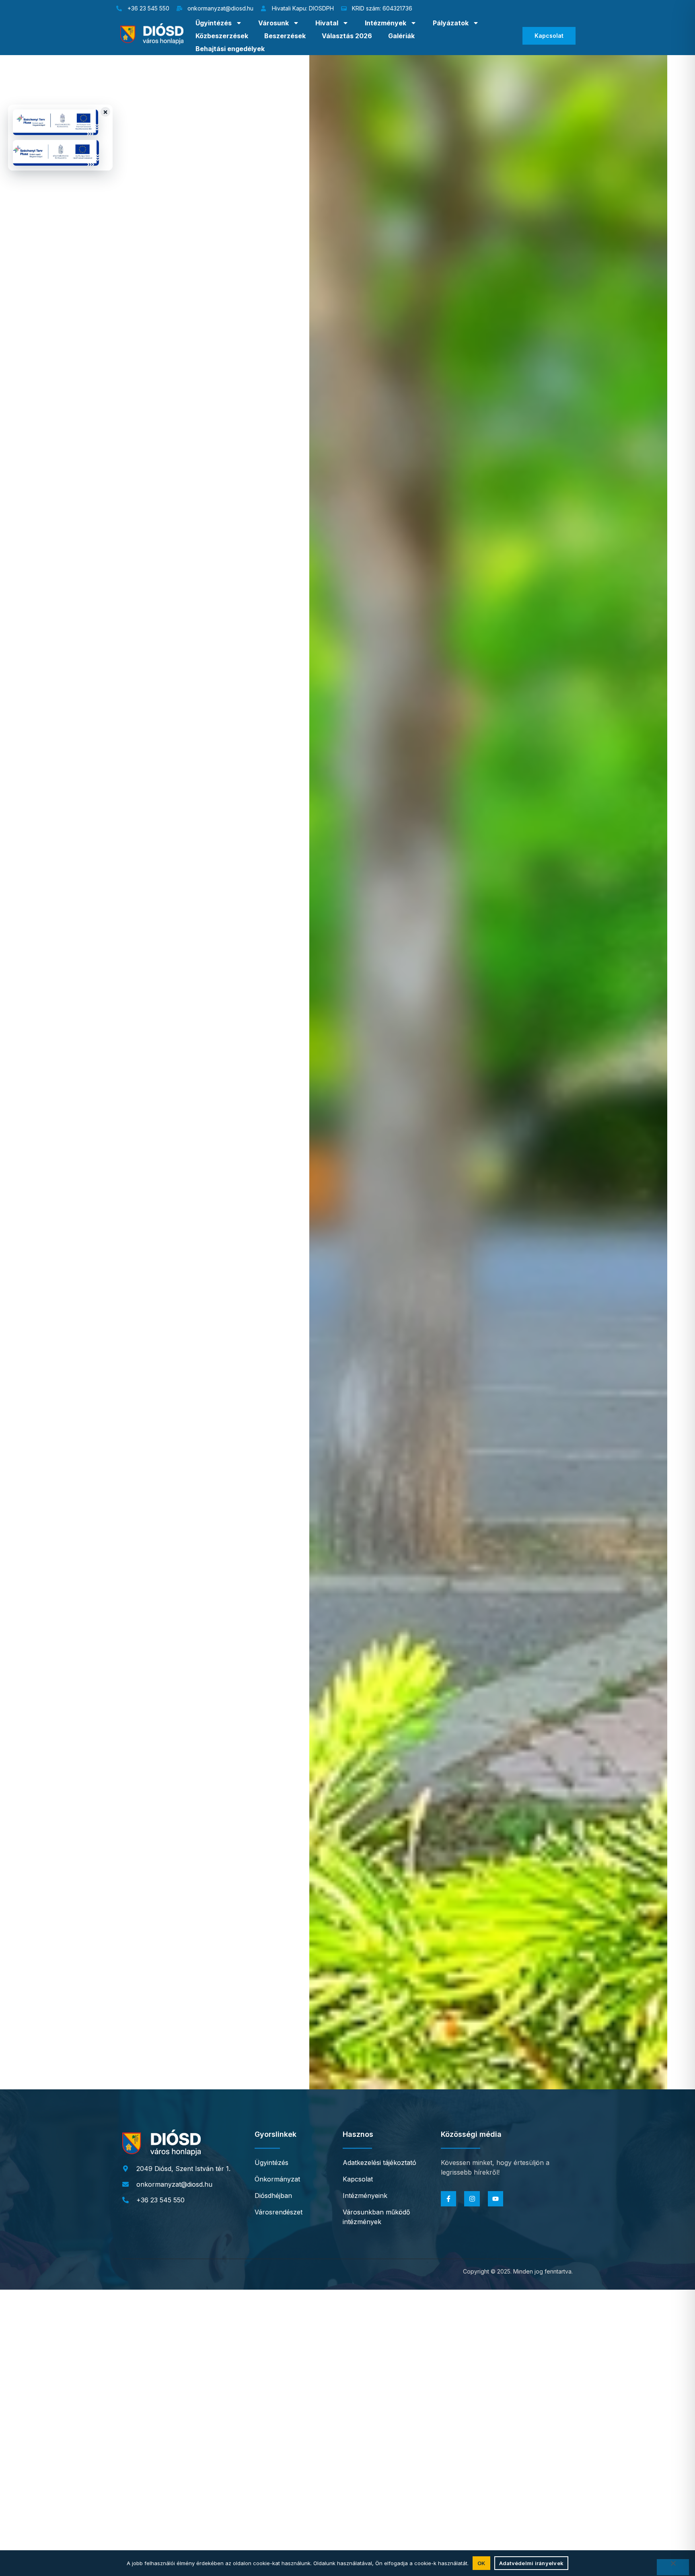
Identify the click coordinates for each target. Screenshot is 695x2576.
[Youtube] (496, 2199)
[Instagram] (472, 2199)
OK (481, 2563)
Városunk (273, 23)
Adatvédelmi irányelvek (532, 2563)
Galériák (401, 36)
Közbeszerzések (222, 36)
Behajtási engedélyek (230, 49)
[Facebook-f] (448, 2199)
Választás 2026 (347, 36)
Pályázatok (451, 23)
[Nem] (673, 2567)
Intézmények (386, 23)
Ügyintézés (214, 23)
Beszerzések (285, 36)
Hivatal (327, 23)
